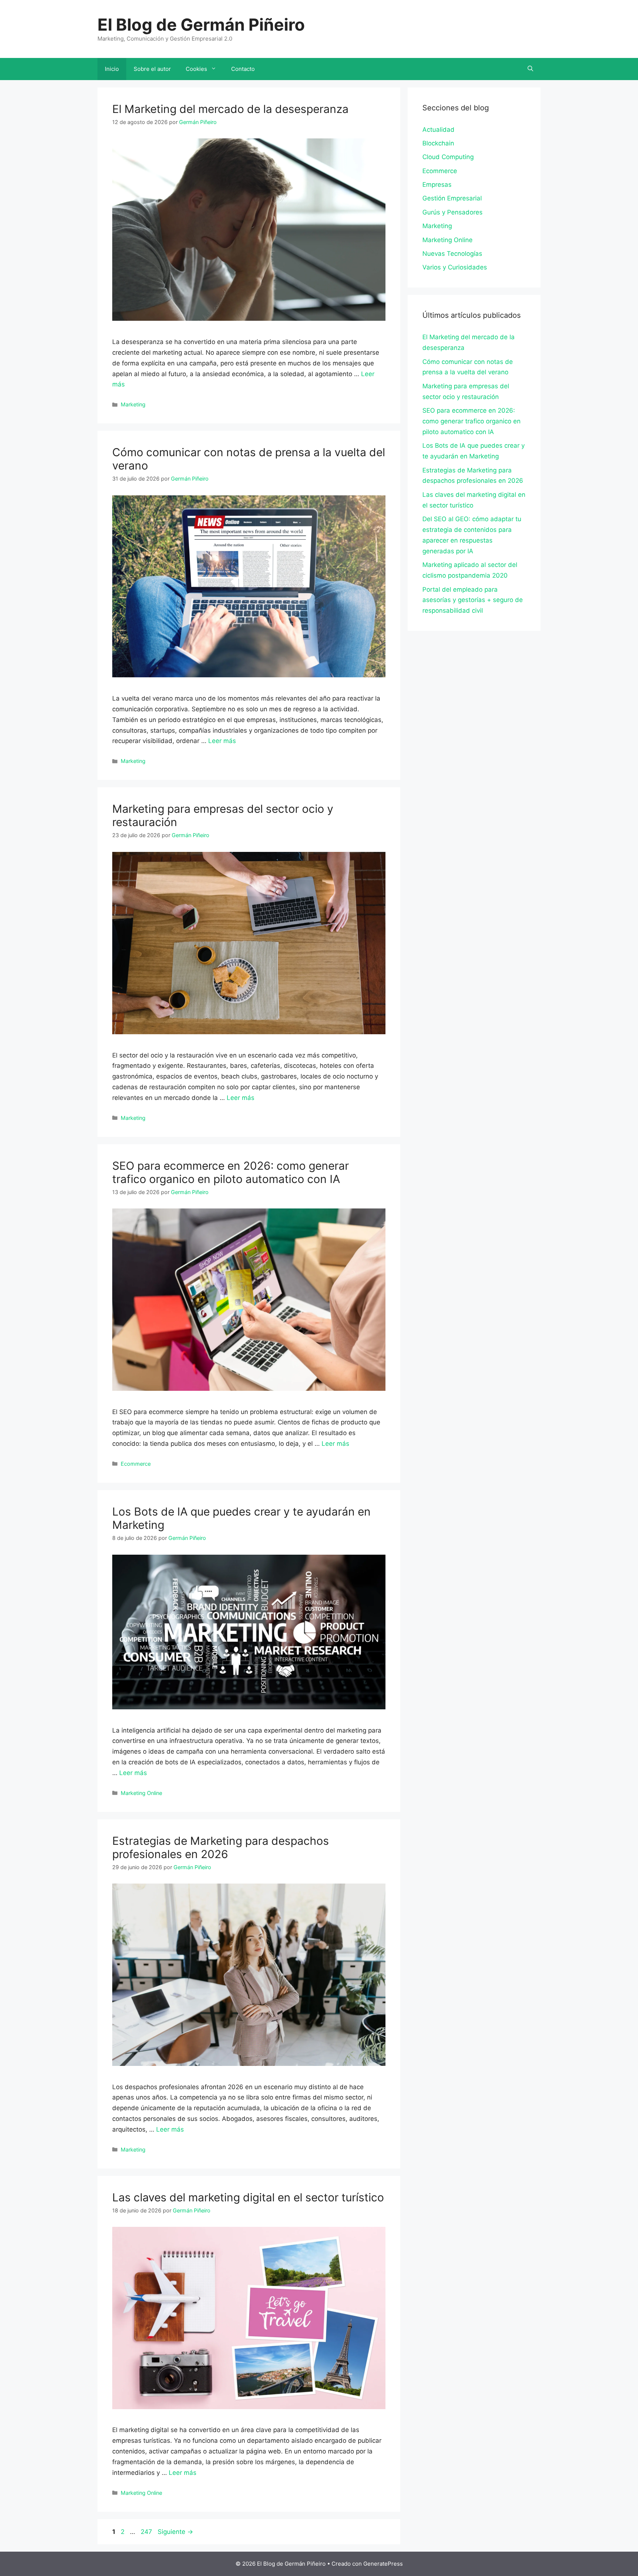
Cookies (196, 69)
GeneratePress (383, 2564)
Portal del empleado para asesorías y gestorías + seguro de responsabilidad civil (473, 600)
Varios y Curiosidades (455, 267)
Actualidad (438, 130)
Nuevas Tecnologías (452, 254)
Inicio (112, 69)
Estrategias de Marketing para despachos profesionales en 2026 (221, 1847)
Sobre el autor (152, 69)
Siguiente (175, 2532)
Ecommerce (136, 1464)
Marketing (133, 404)
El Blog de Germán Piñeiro (201, 25)
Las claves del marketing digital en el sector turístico (248, 2197)
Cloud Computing (448, 157)
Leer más (222, 741)
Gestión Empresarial (452, 198)
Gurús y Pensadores (452, 212)
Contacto (243, 69)
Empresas (437, 185)
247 (147, 2532)
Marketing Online (141, 1793)
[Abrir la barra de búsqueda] (530, 69)
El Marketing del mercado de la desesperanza (230, 109)
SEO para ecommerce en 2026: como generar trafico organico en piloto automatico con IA (231, 1172)
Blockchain (438, 143)
